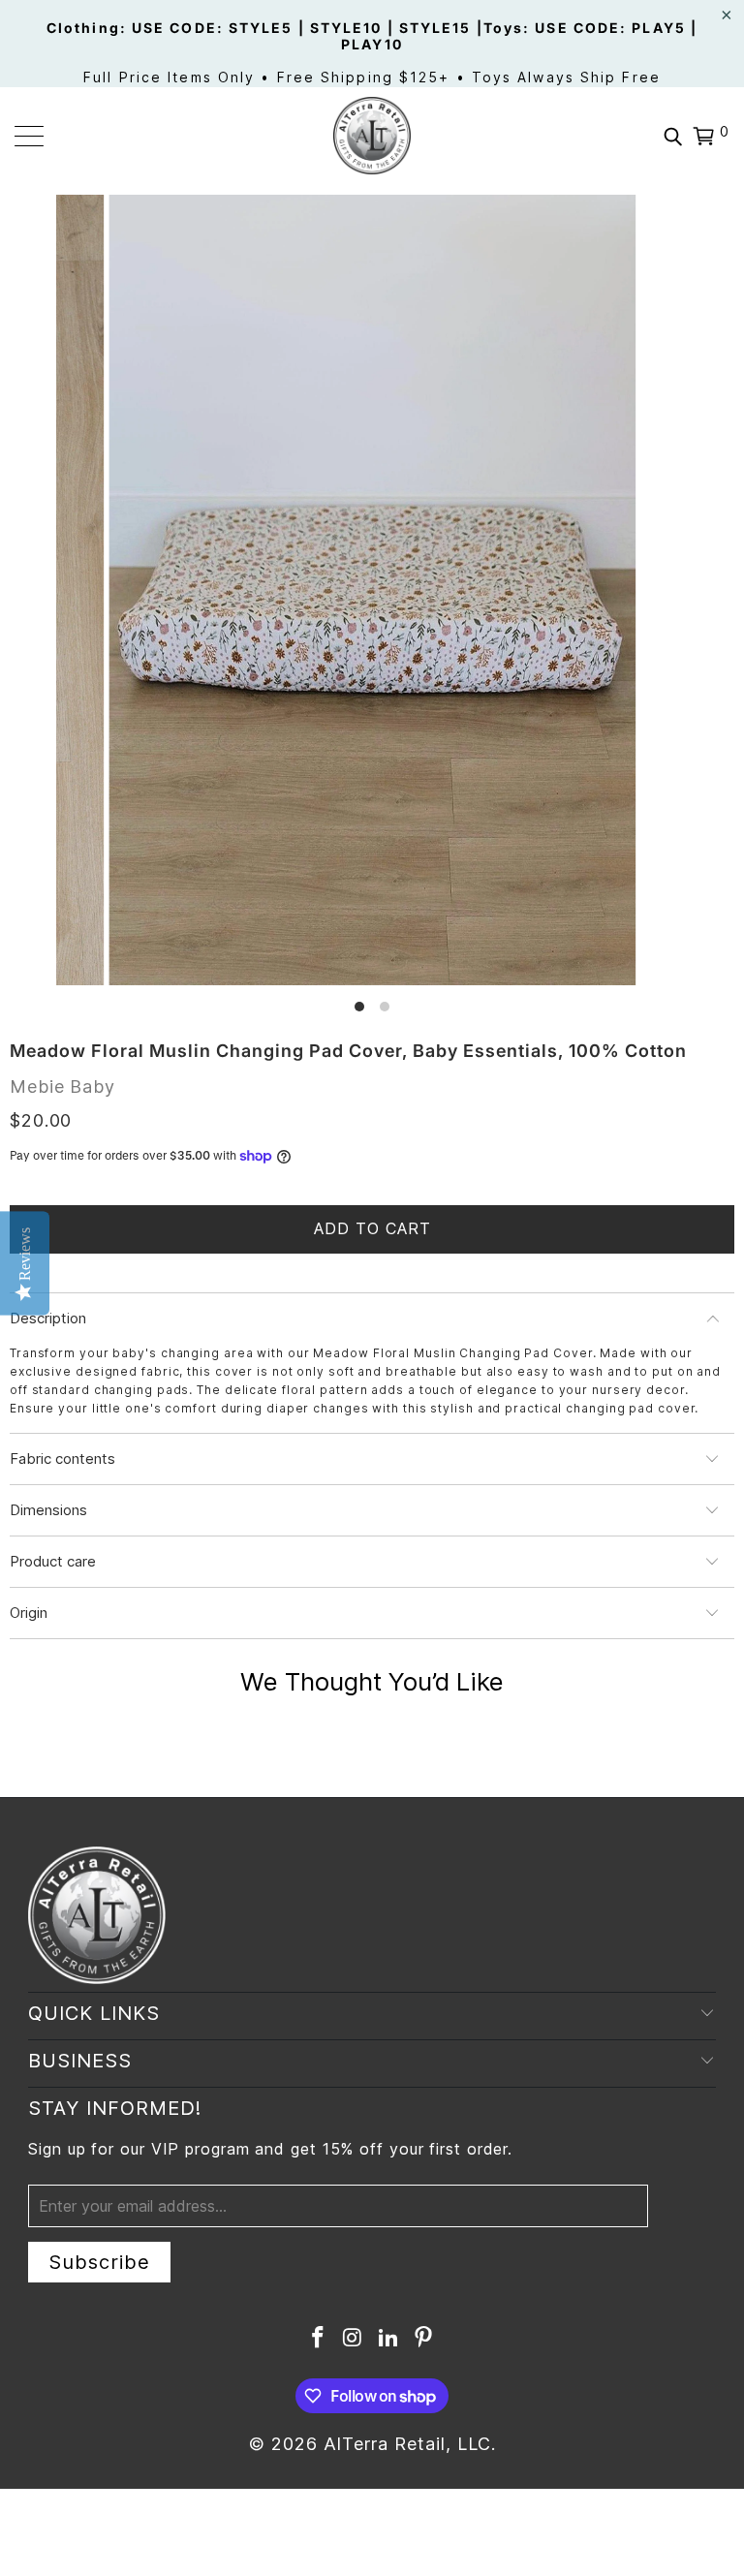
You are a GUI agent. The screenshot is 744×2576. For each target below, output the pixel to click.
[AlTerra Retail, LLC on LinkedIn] (388, 2339)
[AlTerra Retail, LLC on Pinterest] (424, 2339)
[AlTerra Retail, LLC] (372, 136)
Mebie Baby (62, 1086)
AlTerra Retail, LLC (407, 2444)
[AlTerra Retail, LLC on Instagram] (354, 2339)
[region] (372, 605)
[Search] (673, 136)
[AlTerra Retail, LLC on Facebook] (318, 2339)
